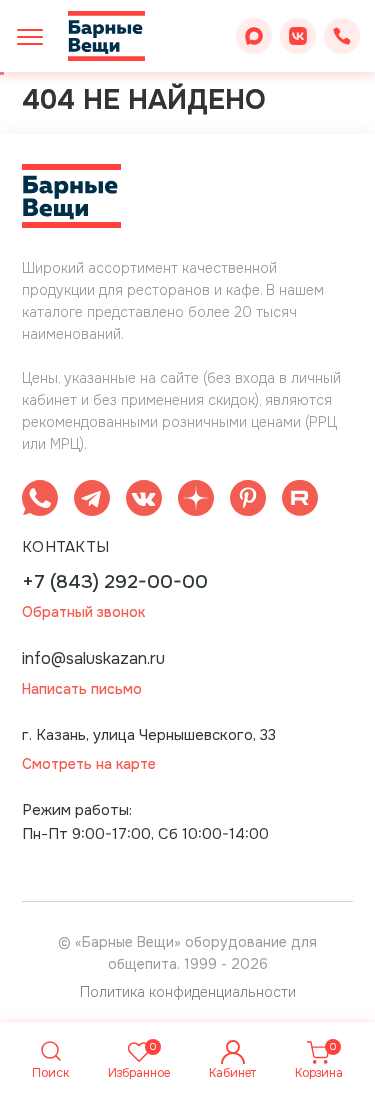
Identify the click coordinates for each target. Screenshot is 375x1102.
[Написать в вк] (144, 501)
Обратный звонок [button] (83, 612)
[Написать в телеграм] (92, 501)
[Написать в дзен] (196, 501)
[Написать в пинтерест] (248, 501)
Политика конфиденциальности (188, 992)
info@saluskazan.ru (93, 658)
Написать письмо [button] (82, 689)
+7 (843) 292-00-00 (115, 582)
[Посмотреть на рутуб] (300, 501)
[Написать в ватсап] (40, 501)
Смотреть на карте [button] (89, 764)
